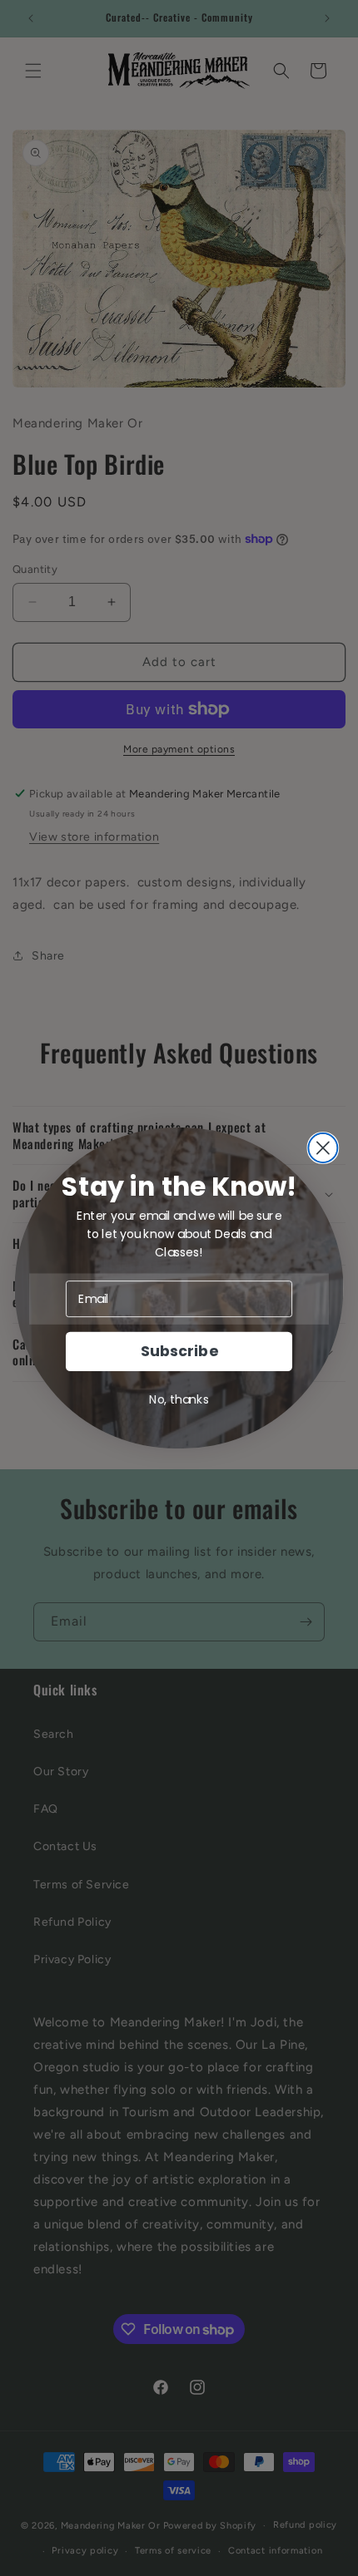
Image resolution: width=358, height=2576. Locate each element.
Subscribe (179, 1352)
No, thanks (179, 1399)
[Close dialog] (323, 1148)
